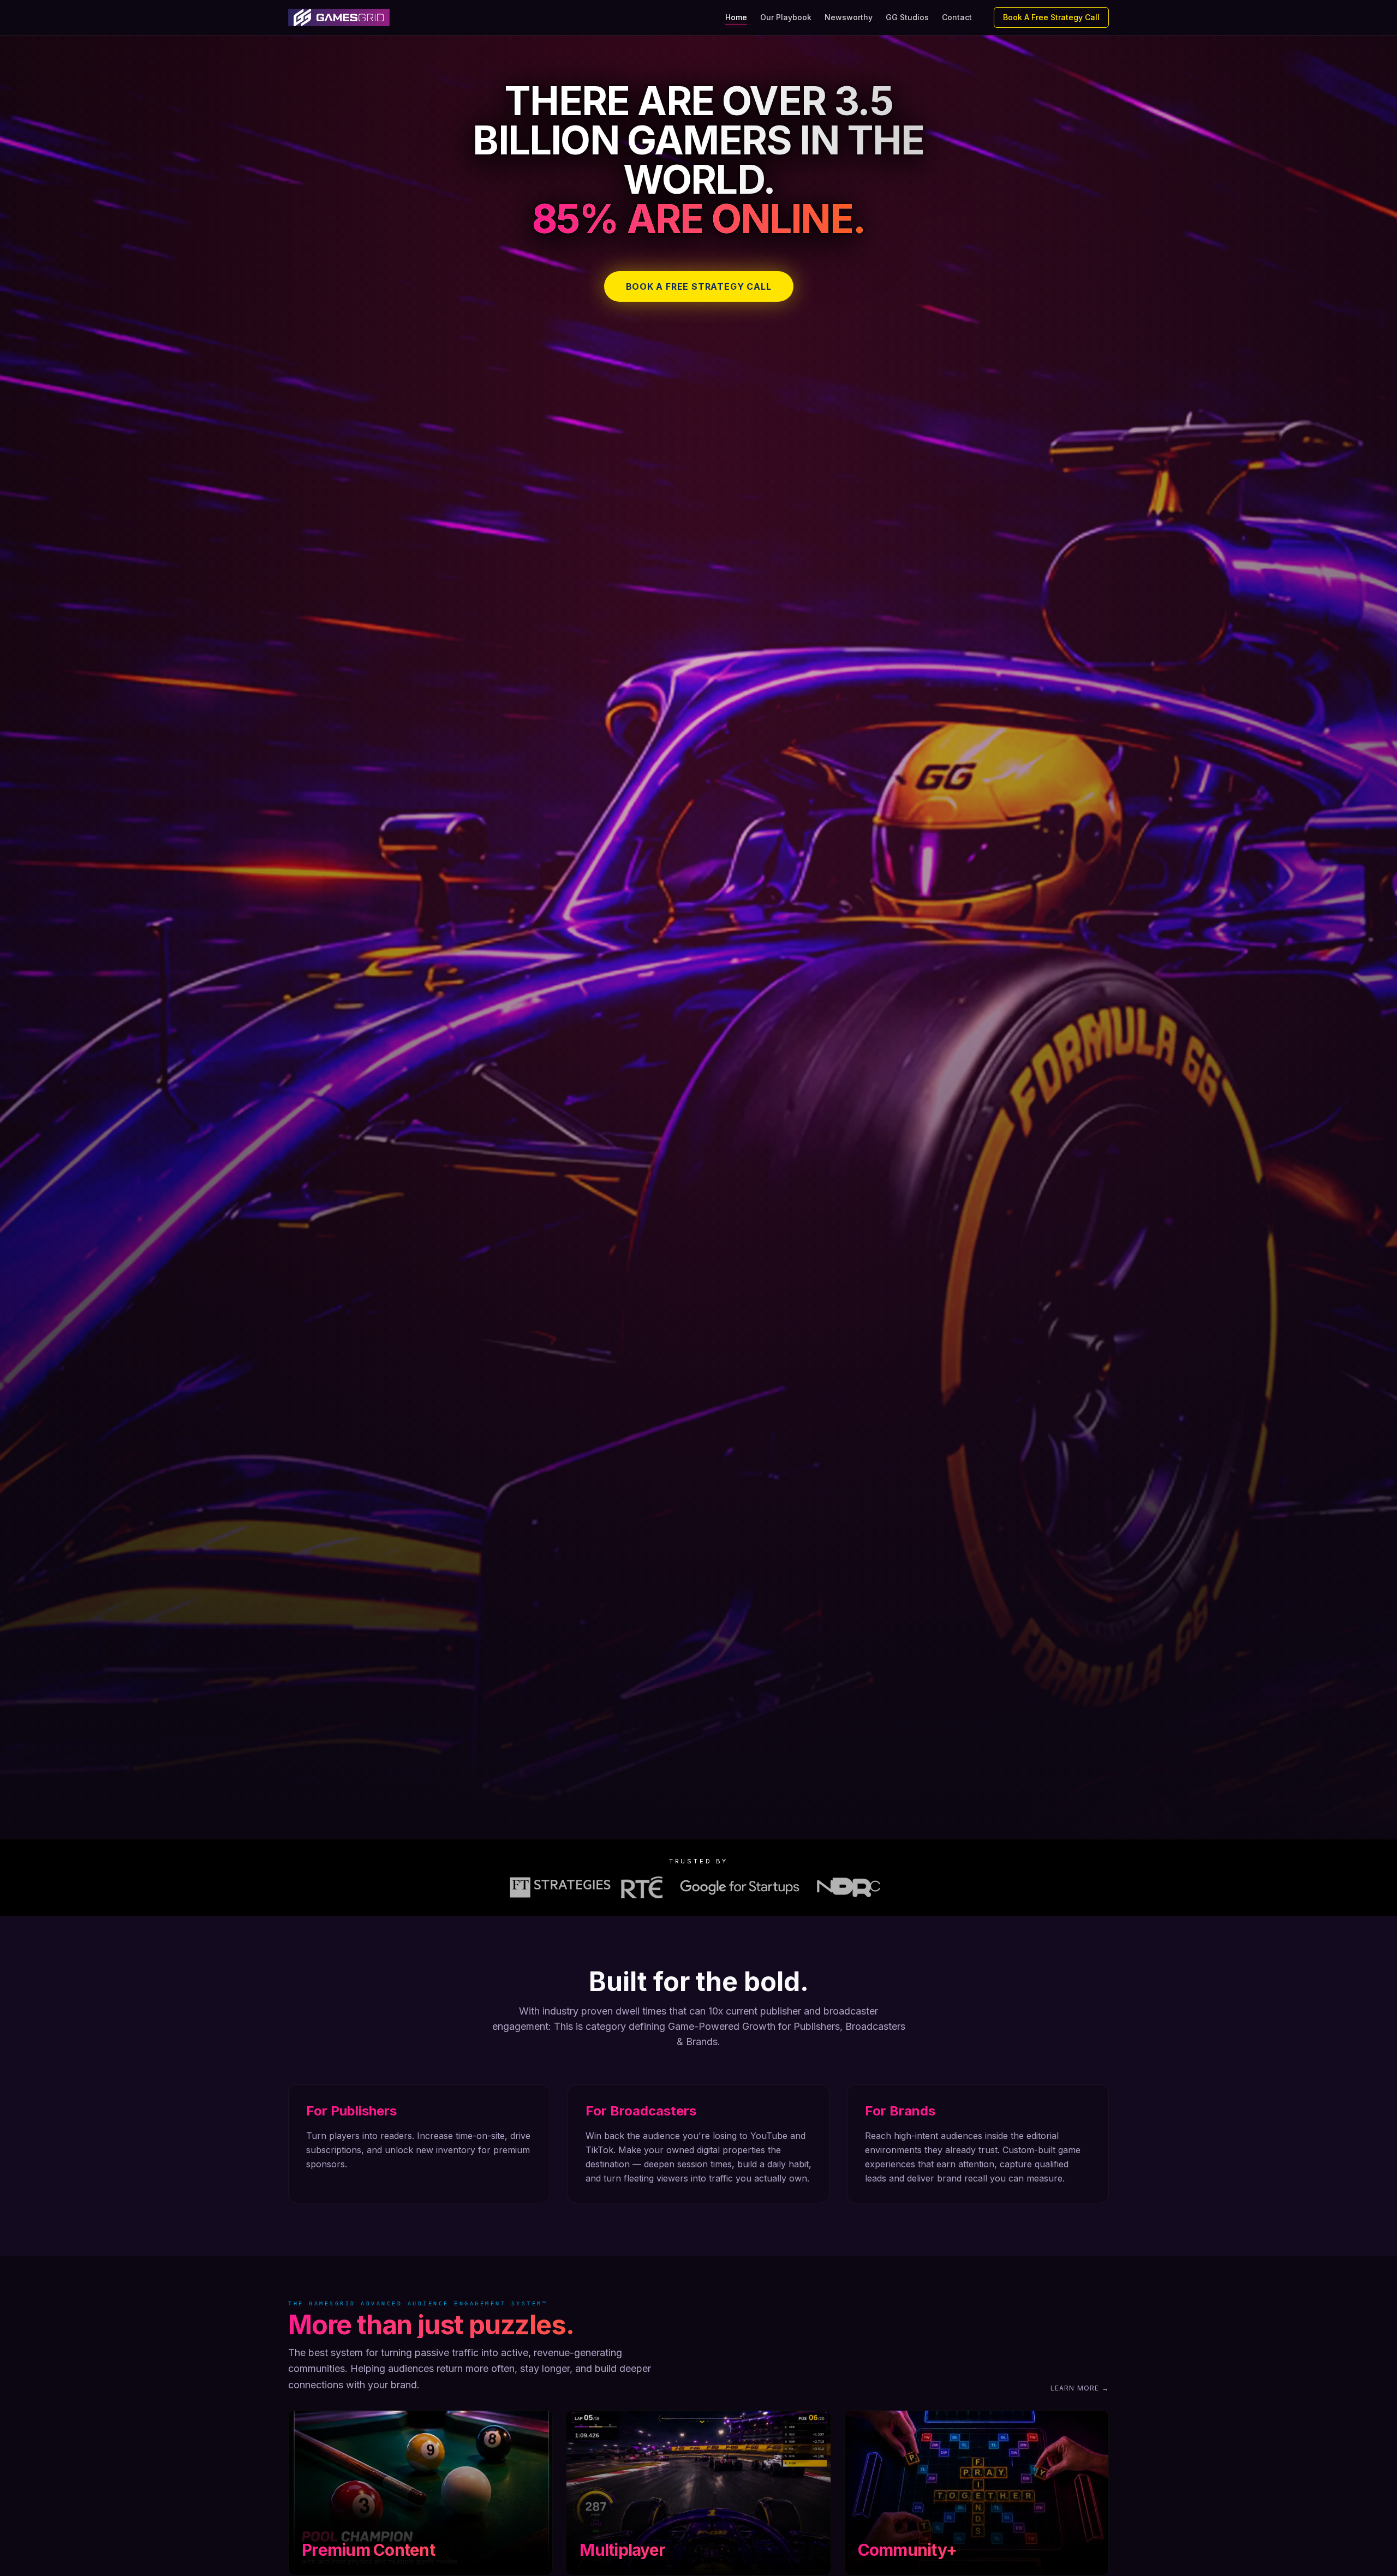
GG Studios (907, 17)
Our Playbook (786, 17)
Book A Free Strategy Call (1051, 17)
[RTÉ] (642, 1887)
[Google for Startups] (740, 1887)
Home (736, 17)
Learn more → (1080, 2388)
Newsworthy (849, 17)
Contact (957, 17)
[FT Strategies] (560, 1887)
